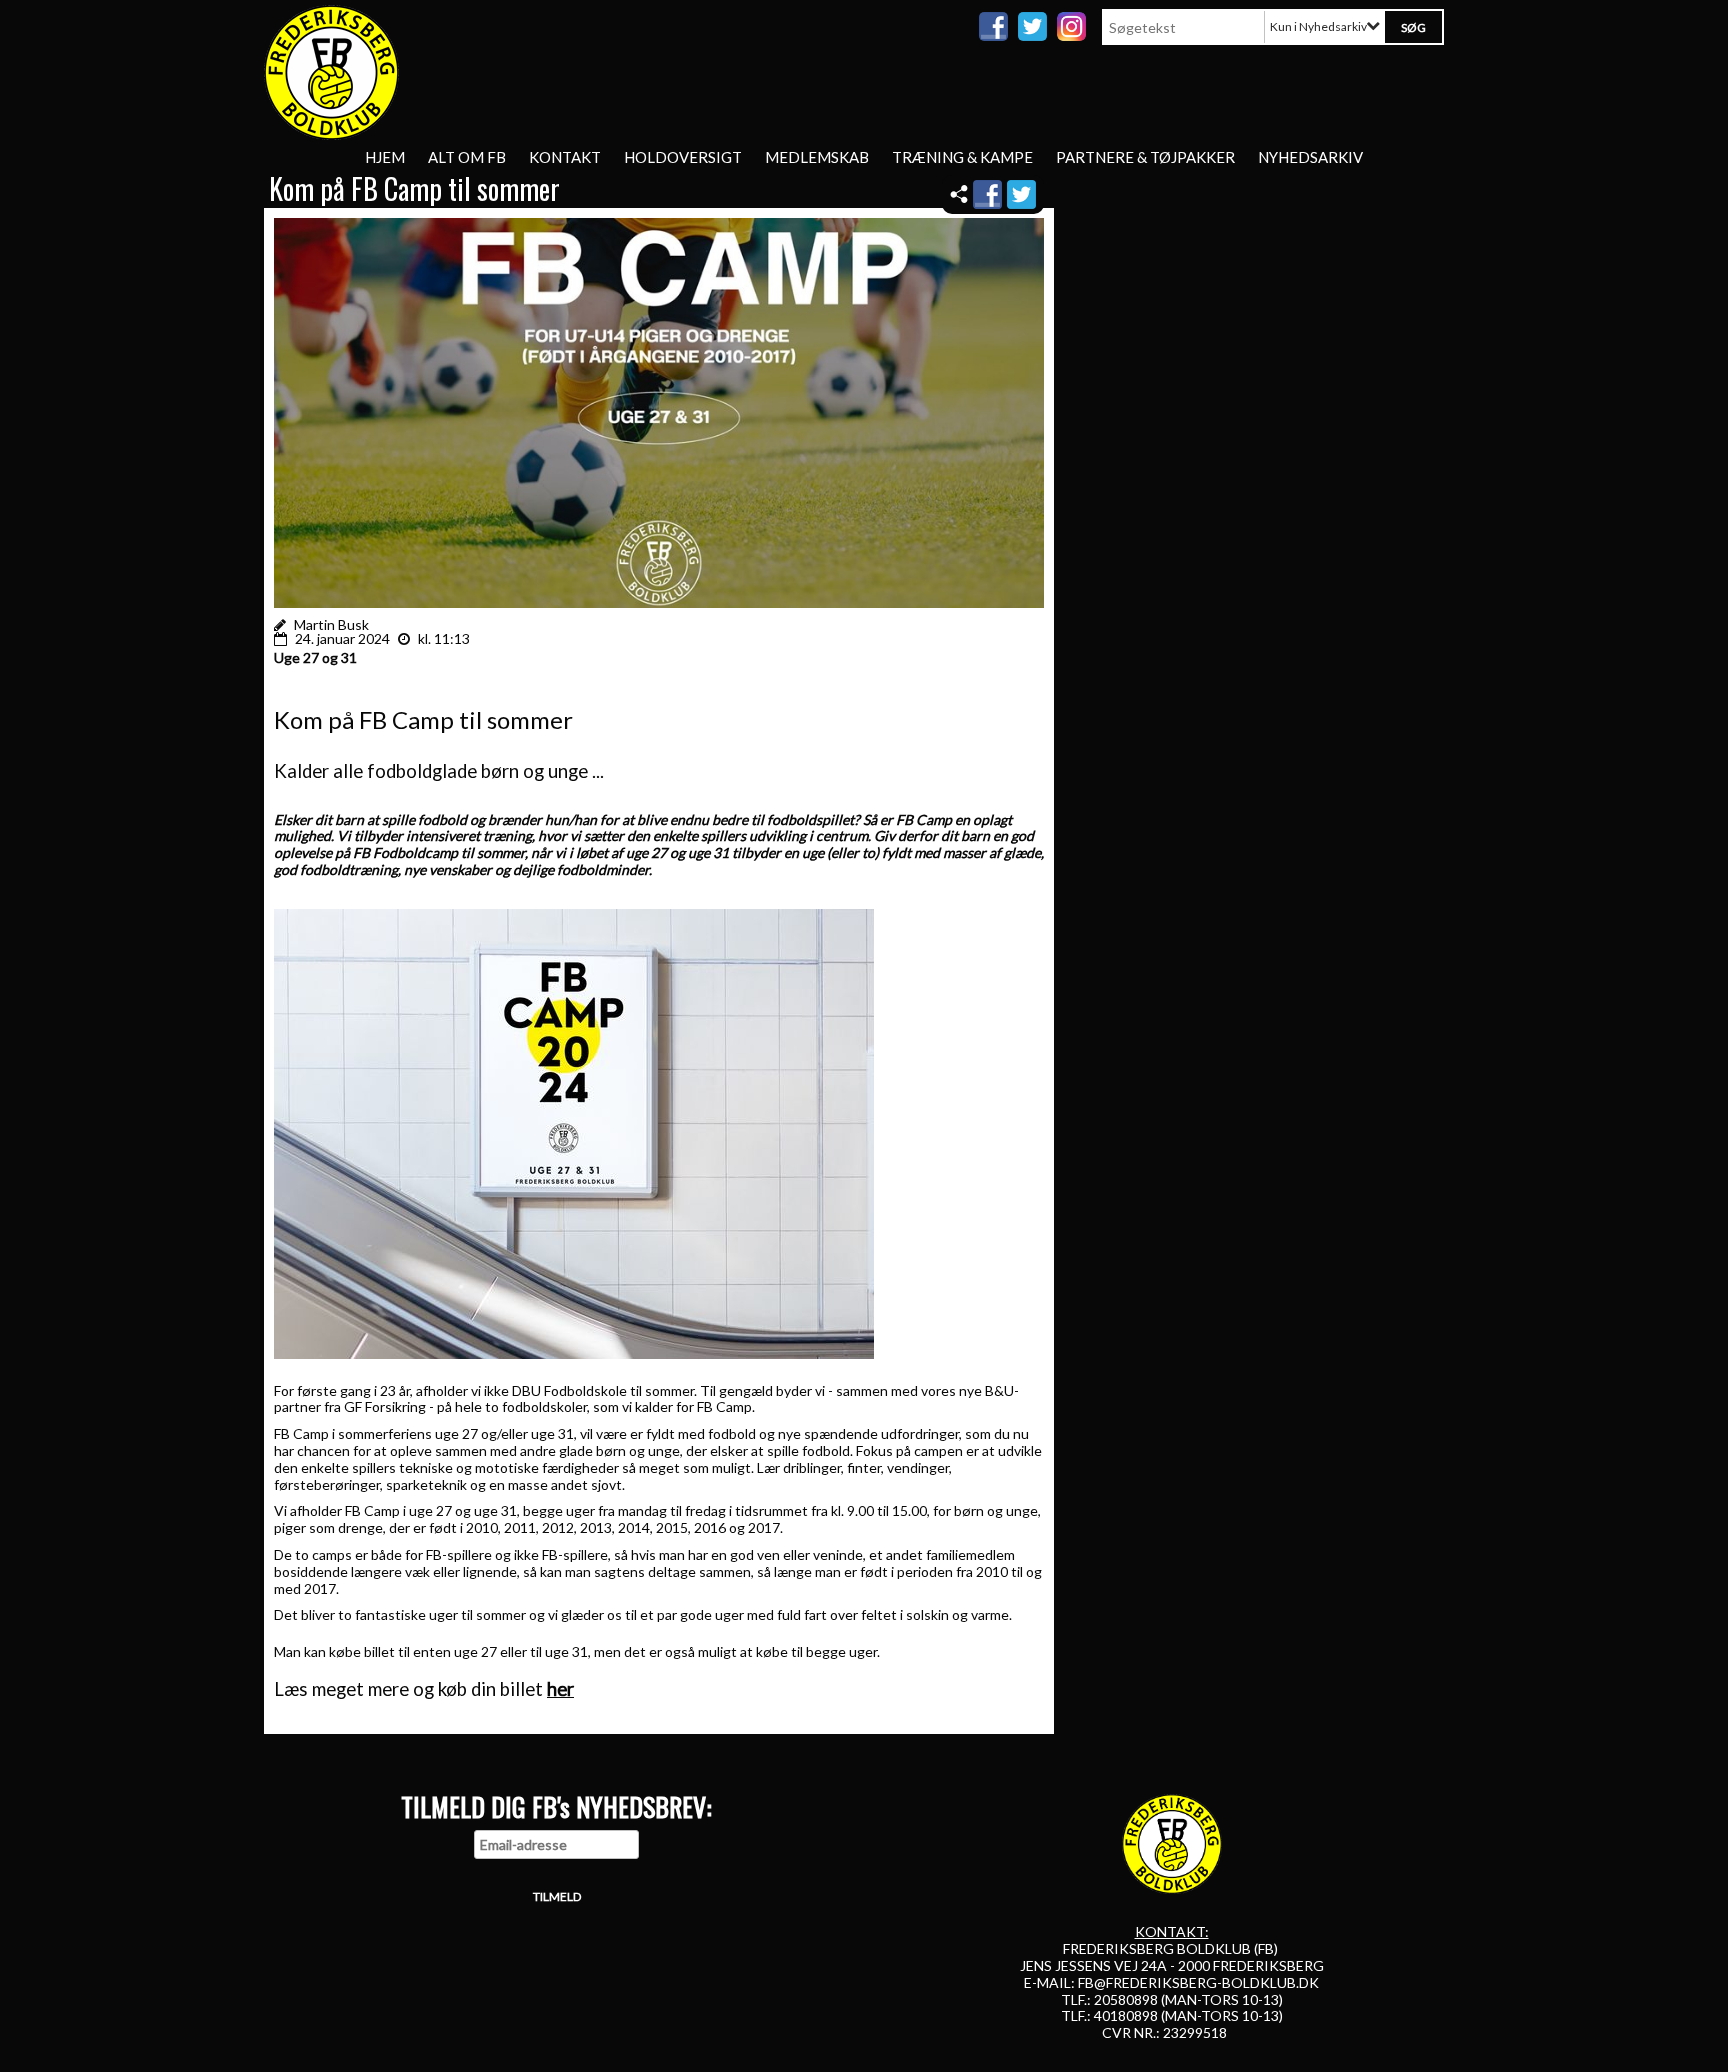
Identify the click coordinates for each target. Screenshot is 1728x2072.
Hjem (385, 157)
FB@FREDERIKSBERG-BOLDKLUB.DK (1198, 1982)
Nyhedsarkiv (1310, 157)
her (560, 1689)
